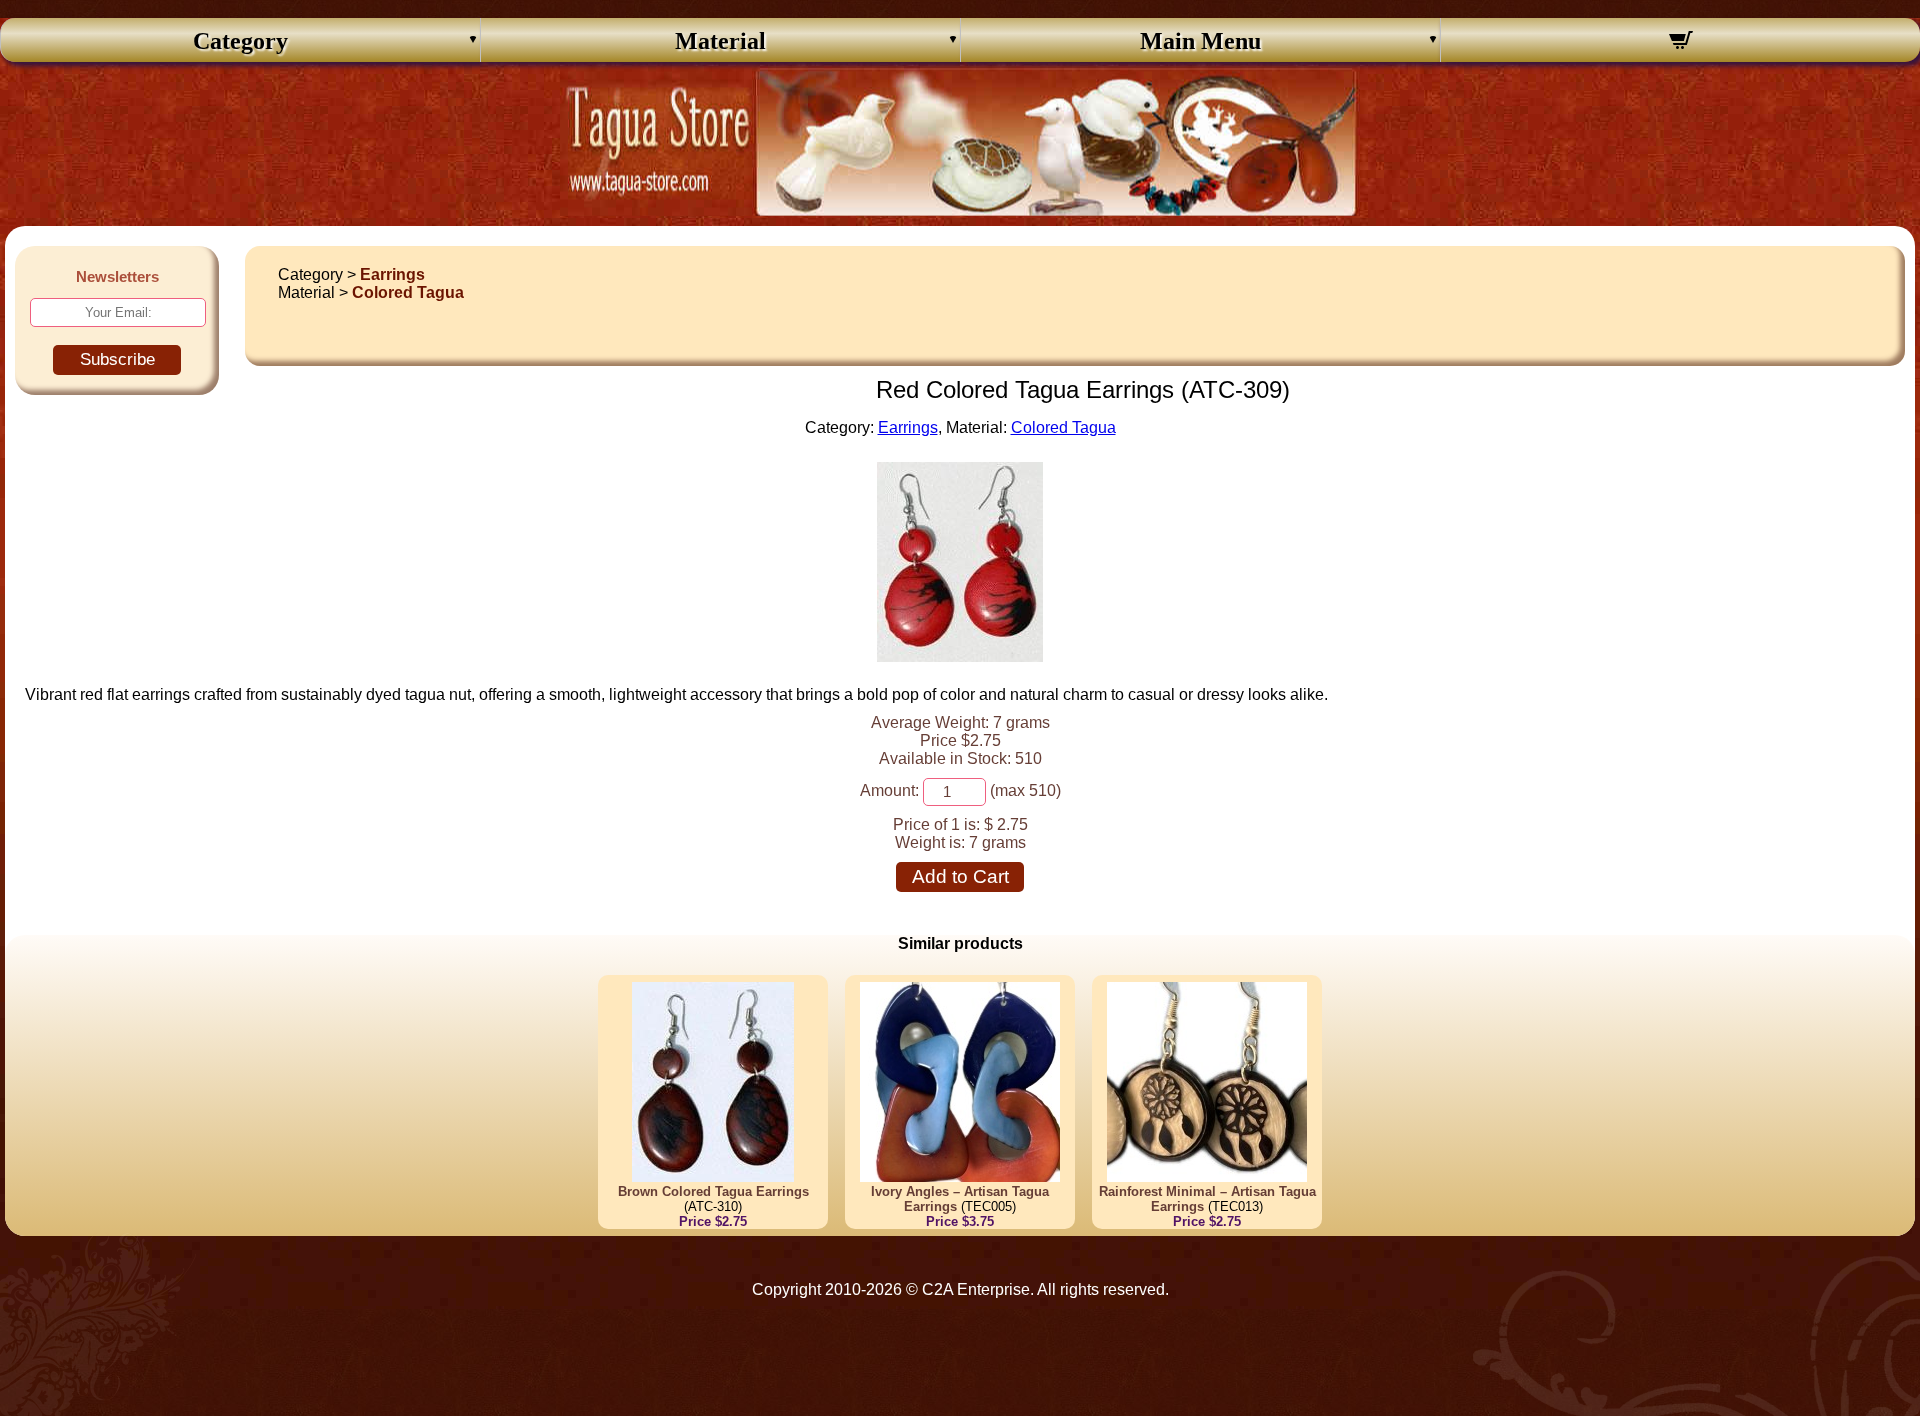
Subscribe (117, 359)
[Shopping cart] (1680, 43)
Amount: (889, 790)
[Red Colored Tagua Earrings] (960, 656)
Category (240, 41)
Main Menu (1200, 41)
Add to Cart (960, 876)
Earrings (392, 274)
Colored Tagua (408, 292)
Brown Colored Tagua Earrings (713, 1191)
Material (720, 41)
